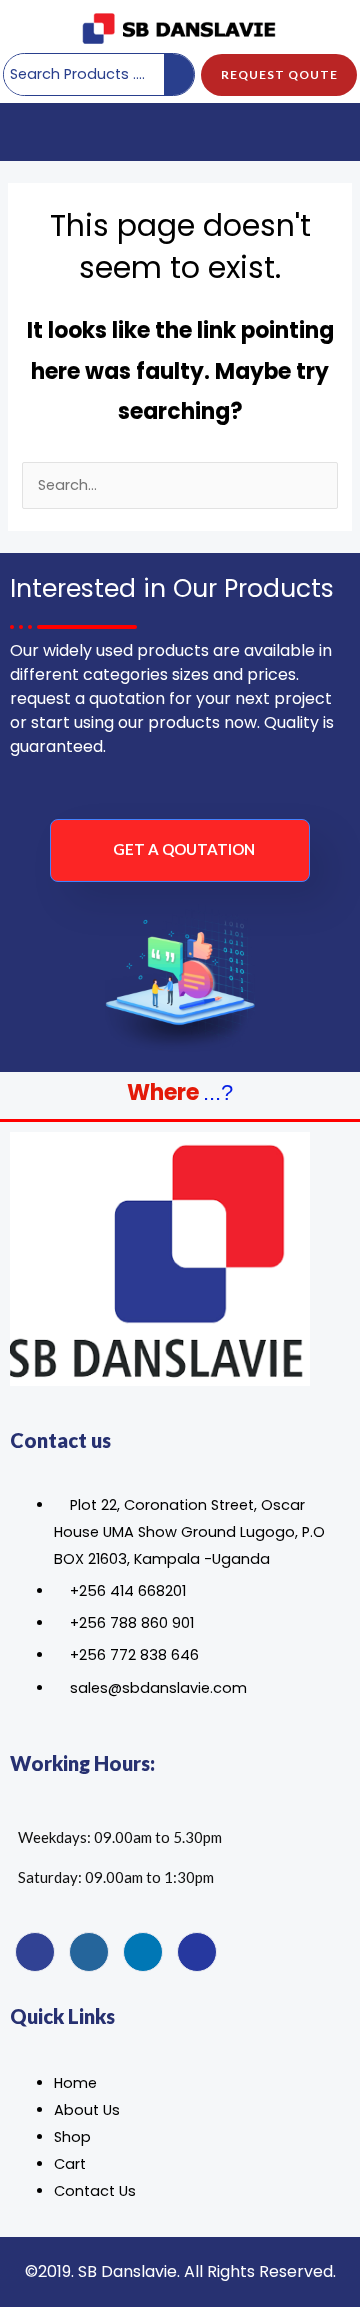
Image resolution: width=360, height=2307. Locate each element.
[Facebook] (35, 1952)
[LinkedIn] (143, 1952)
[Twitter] (89, 1952)
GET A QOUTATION (184, 849)
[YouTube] (197, 1952)
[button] (31, 132)
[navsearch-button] (328, 132)
